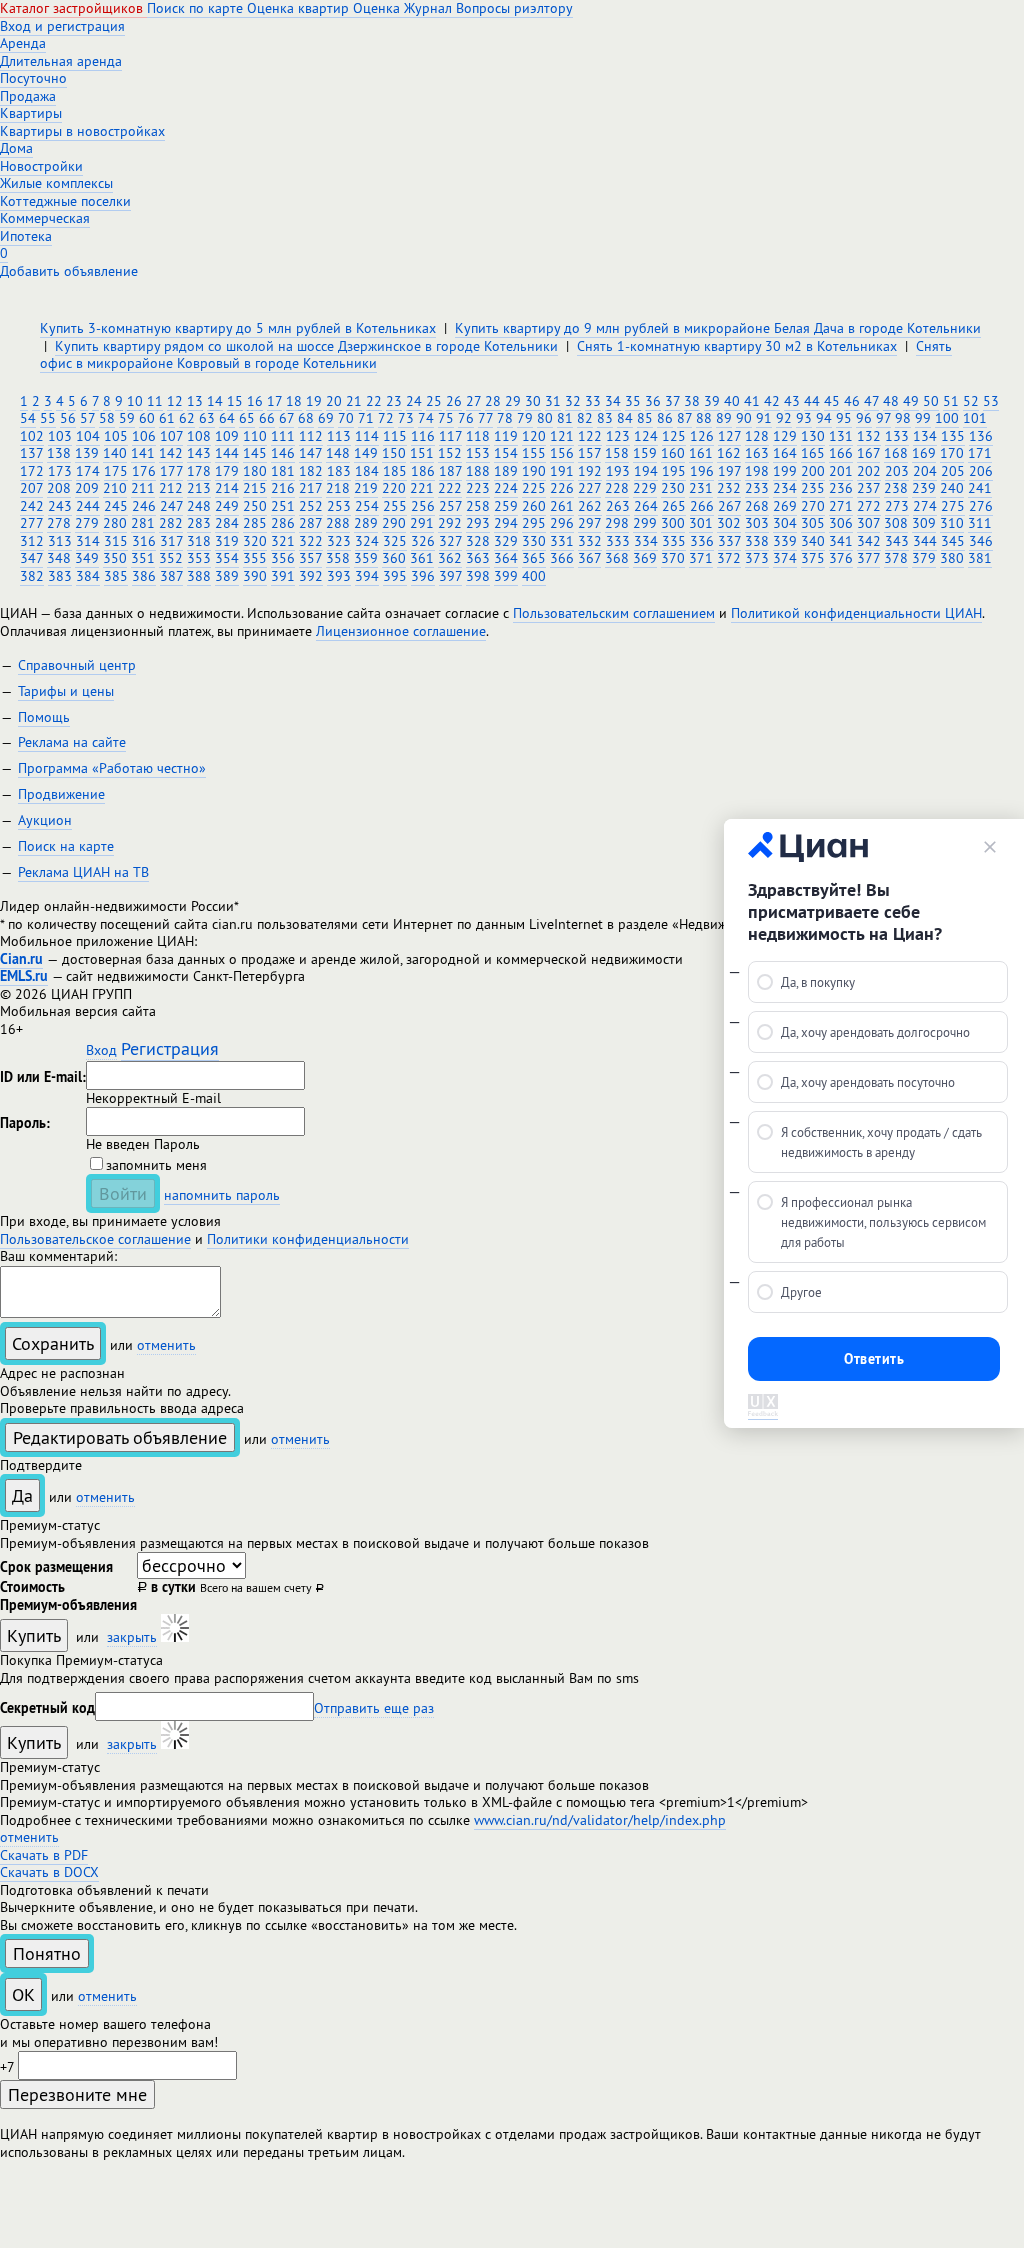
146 (283, 453)
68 (306, 418)
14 (215, 401)
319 (227, 541)
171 (980, 453)
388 (199, 576)
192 (590, 471)
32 (573, 401)
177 (171, 471)
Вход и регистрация (62, 26)
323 (339, 541)
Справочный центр (77, 665)
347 (31, 558)
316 (144, 541)
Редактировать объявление (120, 1437)
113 (339, 436)
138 (59, 453)
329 (506, 541)
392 (311, 576)
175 (116, 471)
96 (864, 418)
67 (286, 418)
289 (366, 523)
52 (971, 401)
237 (868, 488)
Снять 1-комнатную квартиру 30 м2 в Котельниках (737, 346)
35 (633, 401)
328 (478, 541)
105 (116, 436)
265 (674, 506)
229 (645, 488)
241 (980, 488)
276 (981, 506)
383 (60, 576)
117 (450, 436)
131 (841, 436)
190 (534, 471)
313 (60, 541)
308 (896, 523)
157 (589, 453)
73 (406, 418)
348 (59, 558)
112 (311, 436)
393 (339, 576)
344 (925, 541)
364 (506, 558)
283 (199, 523)
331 (562, 541)
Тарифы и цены (66, 691)
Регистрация (170, 1048)
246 (144, 506)
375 (813, 558)
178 (199, 471)
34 (613, 401)
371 (701, 558)
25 (434, 401)
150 (394, 453)
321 (283, 541)
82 (585, 418)
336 (702, 541)
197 (729, 471)
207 (31, 488)
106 (144, 436)
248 (199, 506)
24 (414, 401)
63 (207, 418)
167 (868, 453)
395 (395, 576)
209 (87, 488)
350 (115, 558)
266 (702, 506)
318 (199, 541)
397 (450, 576)
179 (227, 471)
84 (625, 418)
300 (673, 523)
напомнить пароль (222, 1195)
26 (454, 401)
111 (283, 436)
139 (87, 453)
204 (925, 471)
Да (22, 1495)
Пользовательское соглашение (95, 1239)
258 (478, 506)
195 (674, 471)
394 (367, 576)
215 (255, 488)
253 (339, 506)
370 (673, 558)
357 (310, 558)
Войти (123, 1193)
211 (143, 488)
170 (952, 453)
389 (227, 576)
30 (533, 401)
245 (116, 506)
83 (605, 418)
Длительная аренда (61, 61)
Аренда (23, 43)
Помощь (44, 717)
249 (227, 506)
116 (423, 436)
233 (757, 488)
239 (924, 488)
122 (590, 436)
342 (869, 541)
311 (980, 523)
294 (506, 523)
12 (175, 401)
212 (171, 488)
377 (868, 558)
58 (107, 418)
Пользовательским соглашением (614, 613)
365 (534, 558)
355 (255, 558)
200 (813, 471)
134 (925, 436)
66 (267, 418)
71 (366, 418)
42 (772, 401)
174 (88, 471)
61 (167, 418)
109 (227, 436)
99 (923, 418)
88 (704, 418)
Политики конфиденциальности (308, 1239)
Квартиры (31, 113)
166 (841, 453)
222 (450, 488)
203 (897, 471)
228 (617, 488)
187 (450, 471)
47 (871, 401)
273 (897, 506)
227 (589, 488)
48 (891, 401)
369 (645, 558)
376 (841, 558)
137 (31, 453)
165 (813, 453)
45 (832, 401)
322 (311, 541)
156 (562, 453)
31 (553, 401)
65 (247, 418)
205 (953, 471)
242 (32, 506)
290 (394, 523)
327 (450, 541)
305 (813, 523)
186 (423, 471)
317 (171, 541)
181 (283, 471)
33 (593, 401)
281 (143, 523)
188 (478, 471)
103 (60, 436)
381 (980, 558)
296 (562, 523)
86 (665, 418)
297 (589, 523)
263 (618, 506)
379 (924, 558)
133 (897, 436)
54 (28, 418)
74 (426, 418)
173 (60, 471)
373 (757, 558)
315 (116, 541)
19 (314, 401)
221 (422, 488)
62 (187, 418)
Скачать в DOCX (49, 1872)
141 (143, 453)
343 (897, 541)
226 (562, 488)
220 (394, 488)
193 (618, 471)
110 (255, 436)
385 (116, 576)
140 (115, 453)
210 (115, 488)
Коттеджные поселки (65, 201)
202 (869, 471)
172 (32, 471)
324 (367, 541)
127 (729, 436)
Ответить (874, 1359)
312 (32, 541)
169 (924, 453)
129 (785, 436)
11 (155, 401)
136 (981, 436)
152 (450, 453)
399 (506, 576)
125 (674, 436)
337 (729, 541)
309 (924, 523)
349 (87, 558)
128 (757, 436)
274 (925, 506)
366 (562, 558)
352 (171, 558)
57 (87, 418)
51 (951, 401)
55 (48, 418)
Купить (34, 1635)
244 (88, 506)
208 (59, 488)
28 (493, 401)
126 (702, 436)
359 (366, 558)
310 (952, 523)
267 (729, 506)
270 (813, 506)
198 (757, 471)
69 (326, 418)
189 (506, 471)
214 (227, 488)
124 (646, 436)
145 (255, 453)
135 (953, 436)
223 (478, 488)
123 (618, 436)
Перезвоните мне (77, 2094)
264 (646, 506)
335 (674, 541)
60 (147, 418)
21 (354, 401)
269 (785, 506)
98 (903, 418)
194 (646, 471)
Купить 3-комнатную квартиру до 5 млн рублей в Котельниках (238, 328)
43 (792, 401)
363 (478, 558)
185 (395, 471)
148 (338, 453)
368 (617, 558)
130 (813, 436)
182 (311, 471)
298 (617, 523)
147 (310, 453)
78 (505, 418)
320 (255, 541)
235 (813, 488)
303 (757, 523)
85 (645, 418)
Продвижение (61, 794)
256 (423, 506)
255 (395, 506)
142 (171, 453)
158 (617, 453)
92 (784, 418)
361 (422, 558)
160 (673, 453)
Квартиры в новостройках (82, 131)
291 (422, 523)
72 (386, 418)
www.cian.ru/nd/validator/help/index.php (600, 1820)
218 (338, 488)
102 (32, 436)
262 (590, 506)
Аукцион (45, 820)
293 (478, 523)
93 (804, 418)
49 (911, 401)
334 (646, 541)
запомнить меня (156, 1165)
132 (869, 436)
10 (135, 401)
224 (506, 488)
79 (525, 418)
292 (450, 523)
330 (534, 541)
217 (310, 488)
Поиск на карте (66, 846)
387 (171, 576)
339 (785, 541)
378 (896, 558)
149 (366, 453)
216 (283, 488)
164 (785, 453)
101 (975, 418)
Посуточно (33, 78)
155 (534, 453)
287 (310, 523)
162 (729, 453)
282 (171, 523)
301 (701, 523)
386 (144, 576)
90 (744, 418)
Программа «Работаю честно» (112, 768)
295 (534, 523)
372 (729, 558)
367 (589, 558)
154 (506, 453)
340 (813, 541)
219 (366, 488)
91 (764, 418)
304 (785, 523)
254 (367, 506)
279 (87, 523)
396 (423, 576)
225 (534, 488)
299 (645, 523)
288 (338, 523)
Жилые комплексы (56, 183)
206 (981, 471)
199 (785, 471)
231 (701, 488)
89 (724, 418)
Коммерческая (45, 218)
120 (534, 436)
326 (423, 541)
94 (824, 418)
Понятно (47, 1953)
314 (88, 541)
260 (534, 506)
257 (450, 506)
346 (981, 541)
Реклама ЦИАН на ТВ (83, 872)
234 (785, 488)
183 (339, 471)
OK (23, 1994)
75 (446, 418)
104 (88, 436)
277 (31, 523)
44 (812, 401)
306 (841, 523)
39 (712, 401)
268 (757, 506)
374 (785, 558)
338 (757, 541)
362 (450, 558)
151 (422, 453)
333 (618, 541)
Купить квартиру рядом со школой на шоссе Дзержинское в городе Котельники (306, 346)
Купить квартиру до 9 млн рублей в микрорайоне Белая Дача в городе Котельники (718, 328)
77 (485, 418)
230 (673, 488)
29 (513, 401)
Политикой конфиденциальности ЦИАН (856, 613)
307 (868, 523)
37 (672, 401)
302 (729, 523)
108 (199, 436)
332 (590, 541)
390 (255, 576)
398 (478, 576)
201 (841, 471)
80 (545, 418)
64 (227, 418)
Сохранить (53, 1343)
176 (144, 471)
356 (283, 558)
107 (171, 436)
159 (645, 453)
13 (195, 401)
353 (199, 558)
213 (199, 488)
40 (732, 401)
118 (478, 436)
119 (506, 436)
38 (692, 401)
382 (32, 576)
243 (60, 506)
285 (255, 523)
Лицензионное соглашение (401, 631)
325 (395, 541)
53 (991, 401)
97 (883, 418)
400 (534, 576)
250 (255, 506)
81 (565, 418)
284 (227, 523)
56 (68, 418)
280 (115, 523)
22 (374, 401)
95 (844, 418)
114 (367, 436)
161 (701, 453)
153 (478, 453)
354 (227, 558)
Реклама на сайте (72, 742)
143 (199, 453)
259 (506, 506)
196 (702, 471)
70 (346, 418)
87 (684, 418)
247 (171, 506)
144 (227, 453)
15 (235, 401)
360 (394, 558)
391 (283, 576)
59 (127, 418)
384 (88, 576)
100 (947, 418)
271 (841, 506)
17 (274, 401)
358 (338, 558)
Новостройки (41, 166)
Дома (16, 148)
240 (952, 488)
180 (255, 471)
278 (59, 523)
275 (953, 506)
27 (473, 401)
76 (466, 418)
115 (395, 436)
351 (143, 558)
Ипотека (26, 236)
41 (752, 401)
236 (841, 488)
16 (255, 401)
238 (896, 488)
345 (953, 541)
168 (896, 453)
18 (294, 401)
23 (394, 401)
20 (334, 401)
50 (931, 401)
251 (283, 506)
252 (311, 506)
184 (367, 471)
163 (757, 453)
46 (852, 401)
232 (729, 488)
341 (841, 541)
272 (869, 506)
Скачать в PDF (44, 1855)
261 (562, 506)
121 (562, 436)
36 (653, 401)
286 (283, 523)
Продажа (28, 96)
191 (562, 471)
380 (952, 558)
